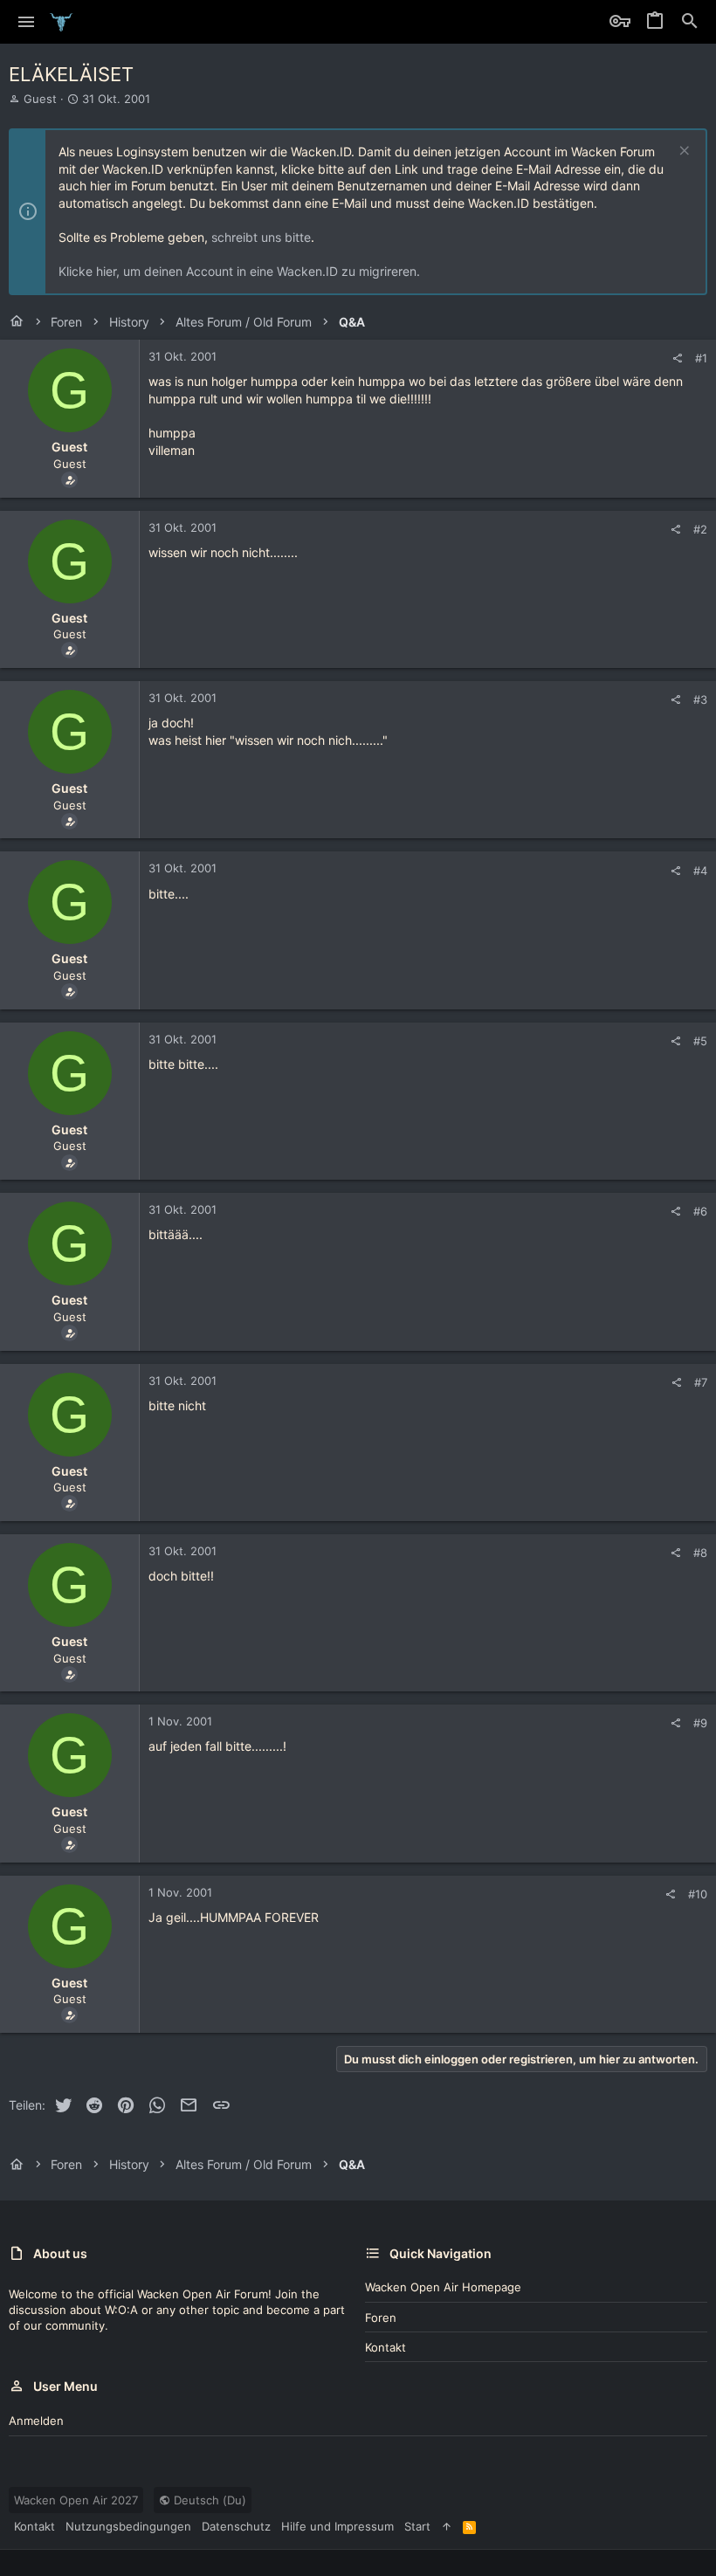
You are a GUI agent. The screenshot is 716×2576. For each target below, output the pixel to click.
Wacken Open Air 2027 (76, 2500)
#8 (700, 1553)
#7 (701, 1382)
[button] (27, 22)
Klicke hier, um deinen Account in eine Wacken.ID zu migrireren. (239, 271)
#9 (700, 1723)
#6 (700, 1211)
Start (417, 2526)
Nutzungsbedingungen (128, 2526)
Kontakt (386, 2347)
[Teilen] (677, 358)
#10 (698, 1894)
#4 (700, 871)
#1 (701, 358)
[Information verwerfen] (682, 152)
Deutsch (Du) (208, 2500)
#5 (700, 1041)
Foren (381, 2318)
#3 (700, 699)
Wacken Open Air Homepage (443, 2287)
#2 (700, 529)
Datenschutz (236, 2526)
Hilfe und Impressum (337, 2526)
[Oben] (447, 2526)
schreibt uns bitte (261, 237)
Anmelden (36, 2421)
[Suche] (690, 22)
